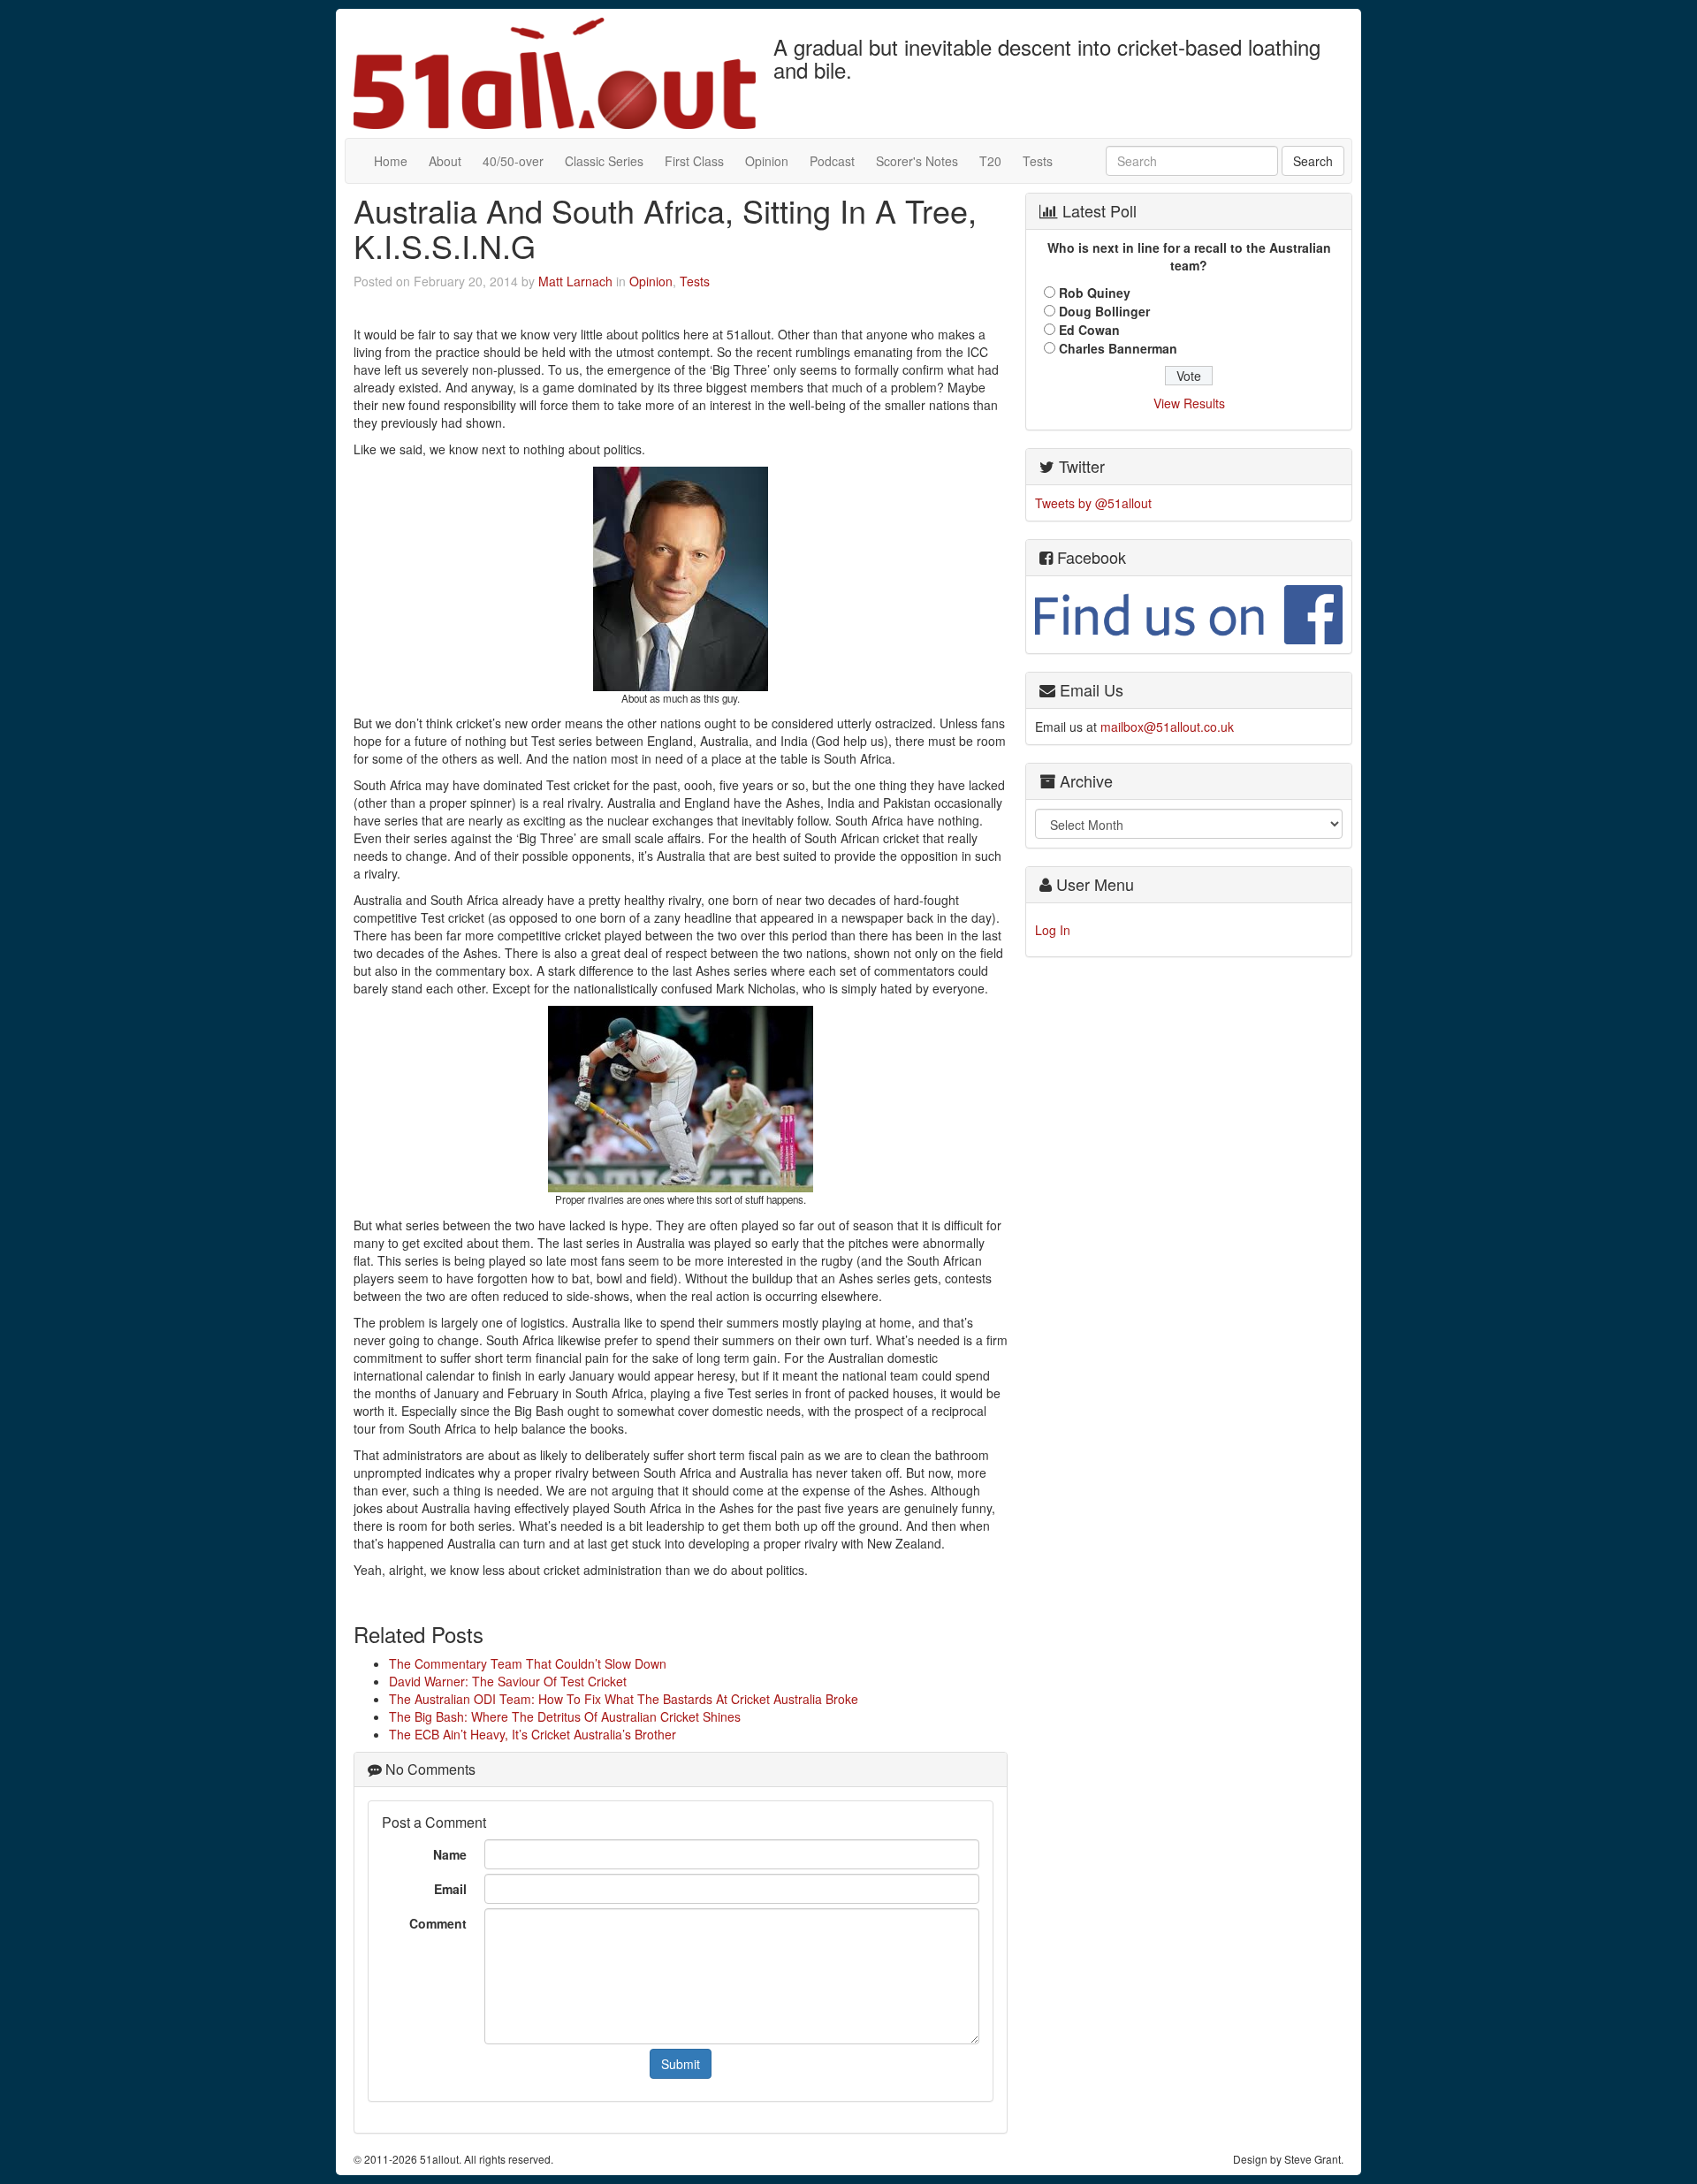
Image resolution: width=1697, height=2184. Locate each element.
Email (450, 1889)
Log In (1053, 930)
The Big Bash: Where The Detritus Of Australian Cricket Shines (565, 1716)
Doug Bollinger (1104, 311)
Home (391, 161)
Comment (438, 1923)
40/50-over (513, 161)
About (445, 161)
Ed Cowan (1089, 330)
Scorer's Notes (917, 161)
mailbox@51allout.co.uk (1167, 727)
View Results (1189, 403)
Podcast (832, 161)
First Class (694, 161)
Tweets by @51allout (1093, 503)
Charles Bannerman (1118, 348)
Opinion (767, 161)
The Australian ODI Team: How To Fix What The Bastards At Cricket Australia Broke (624, 1699)
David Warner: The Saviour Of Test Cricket (508, 1681)
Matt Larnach (575, 281)
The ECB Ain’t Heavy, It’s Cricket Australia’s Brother (533, 1734)
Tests (1038, 161)
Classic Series (604, 161)
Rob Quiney (1095, 293)
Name (450, 1854)
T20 (990, 161)
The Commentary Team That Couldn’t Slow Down (528, 1663)
